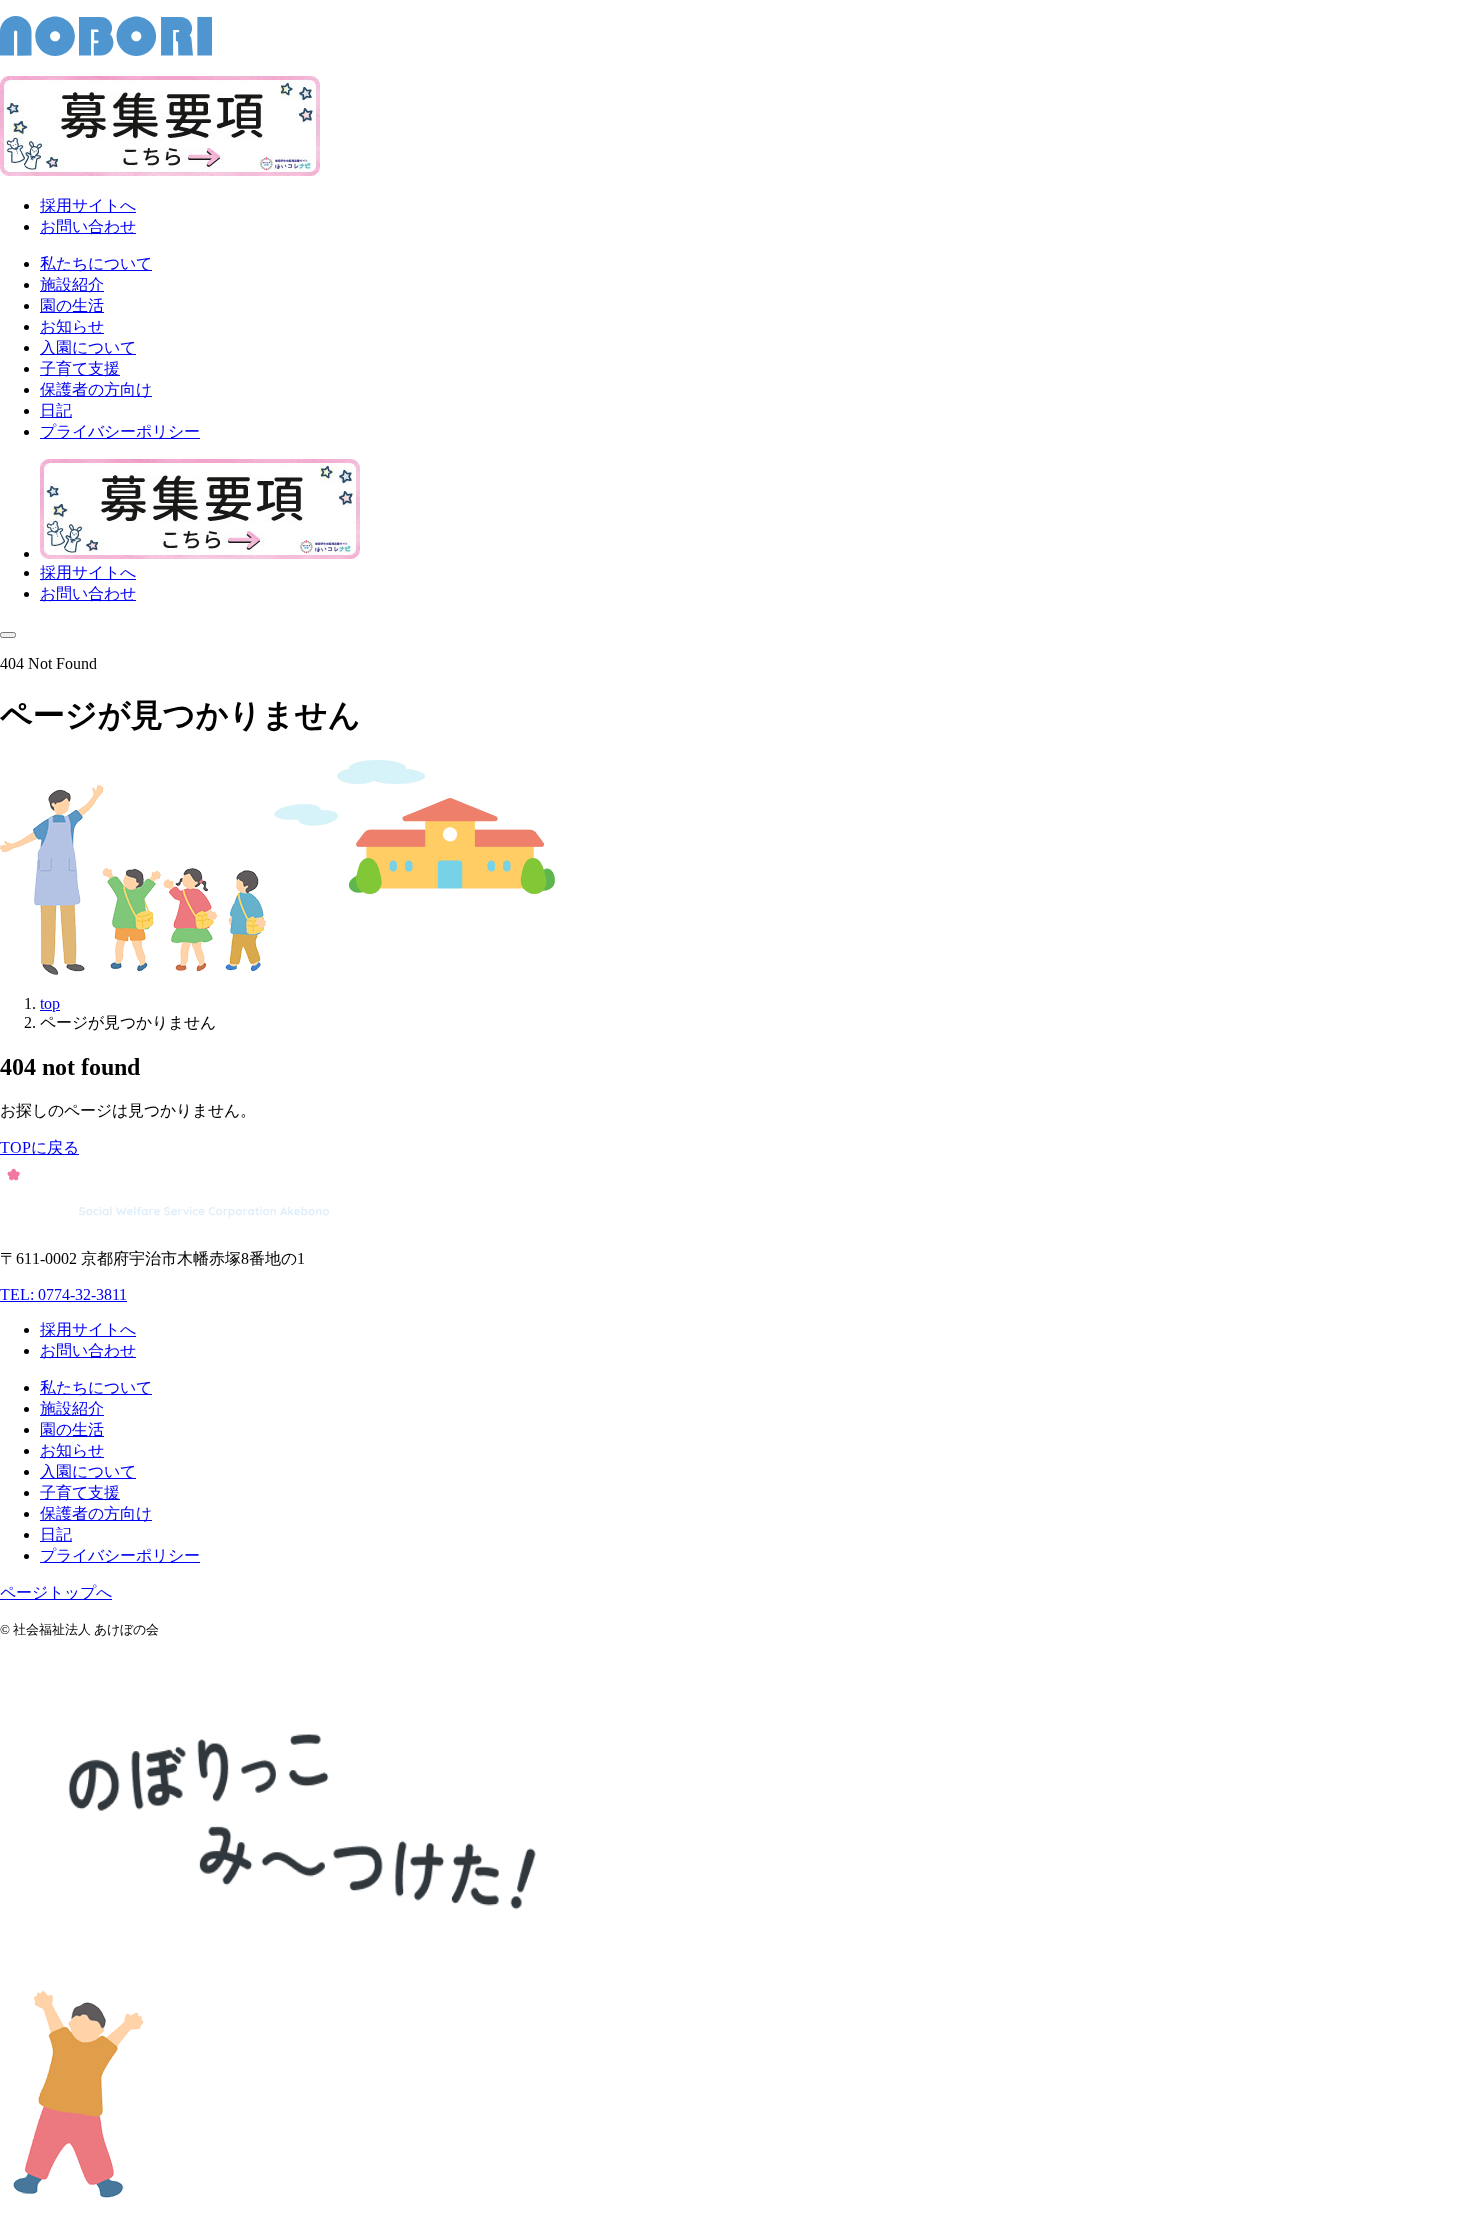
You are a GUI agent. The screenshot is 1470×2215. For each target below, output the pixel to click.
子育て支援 (80, 1492)
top (50, 1003)
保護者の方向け (96, 1513)
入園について (88, 1471)
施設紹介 (72, 1408)
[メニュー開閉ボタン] (8, 635)
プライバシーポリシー (120, 1555)
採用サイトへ (88, 205)
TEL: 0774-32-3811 (63, 1294)
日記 (56, 1534)
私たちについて (96, 1387)
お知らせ (72, 1450)
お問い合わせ (88, 226)
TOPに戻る (39, 1147)
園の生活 (72, 1429)
